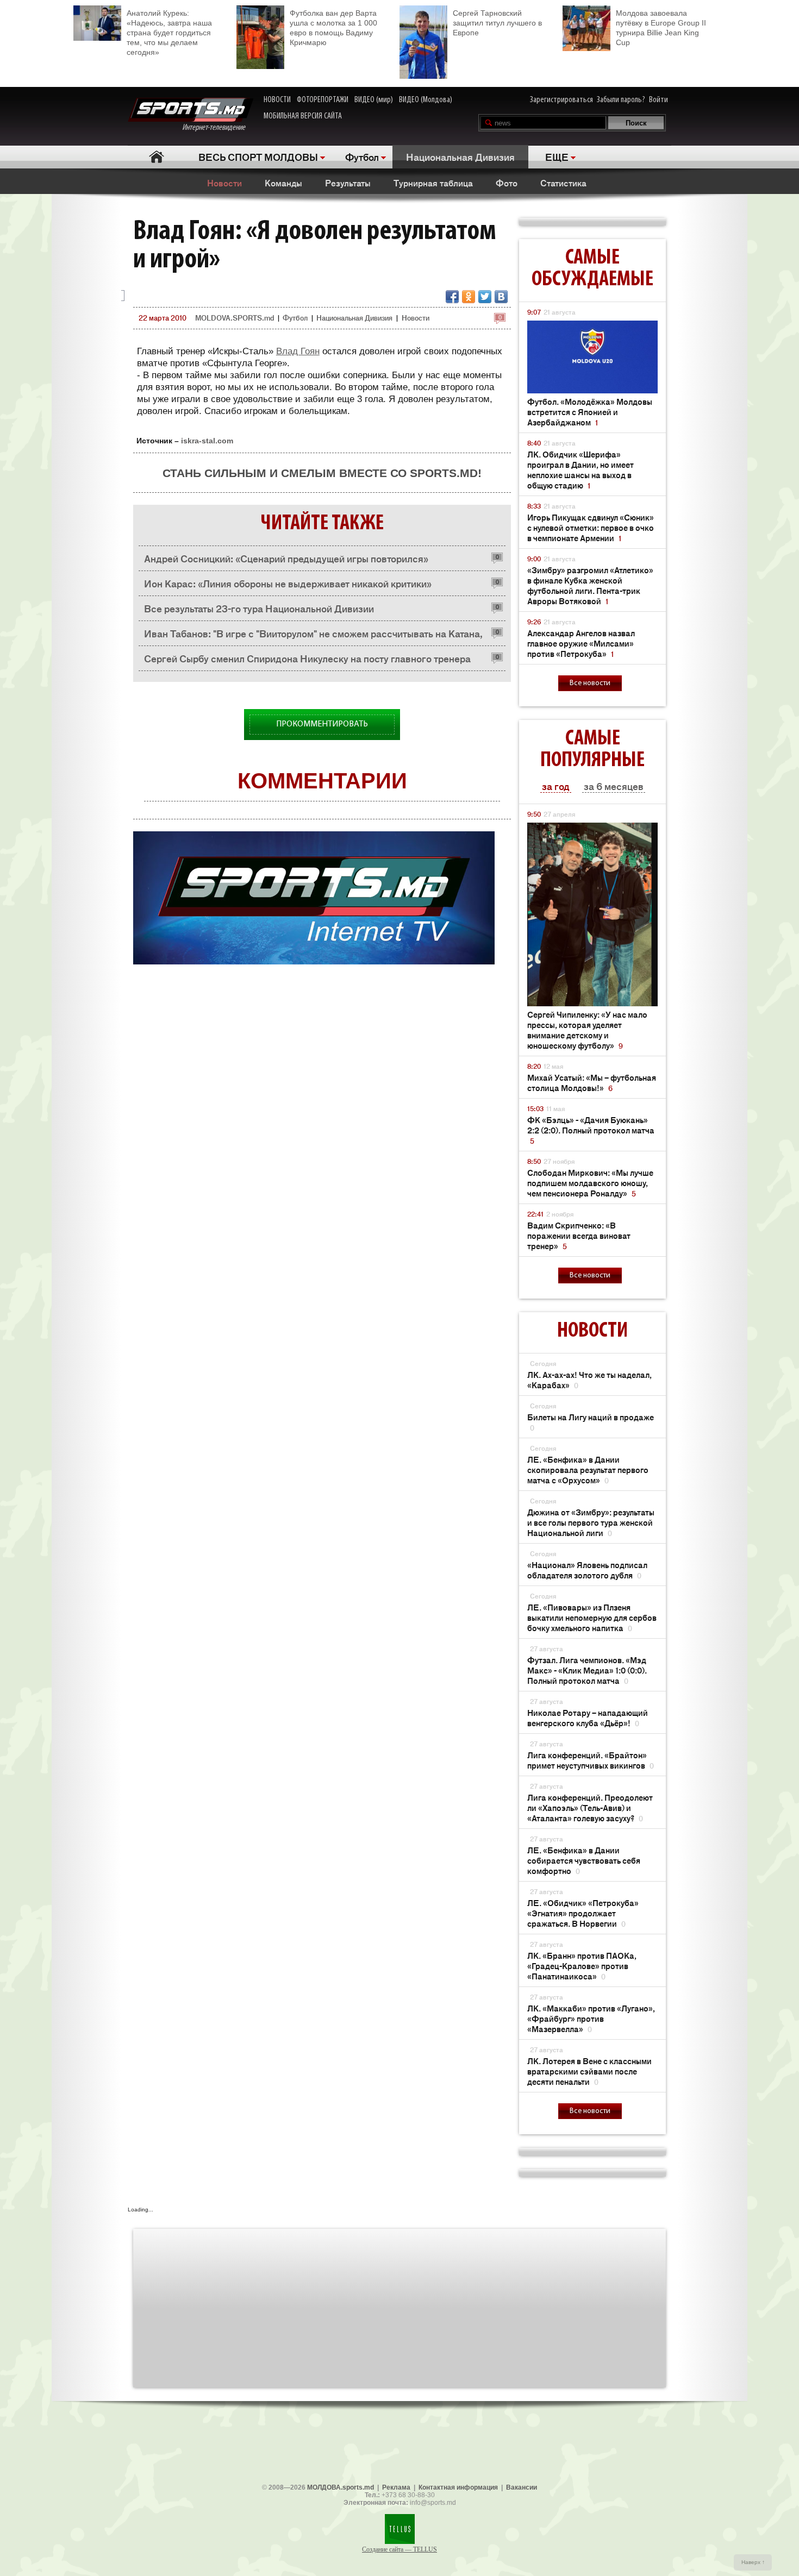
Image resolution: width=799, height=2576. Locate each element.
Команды (283, 183)
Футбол (362, 156)
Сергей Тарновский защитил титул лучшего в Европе (497, 23)
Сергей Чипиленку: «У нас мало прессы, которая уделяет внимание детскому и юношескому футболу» (587, 1030)
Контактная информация (458, 2487)
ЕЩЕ (557, 156)
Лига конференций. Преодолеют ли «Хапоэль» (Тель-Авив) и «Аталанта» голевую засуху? (590, 1807)
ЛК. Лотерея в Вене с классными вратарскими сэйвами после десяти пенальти (589, 2071)
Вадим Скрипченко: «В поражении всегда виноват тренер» (579, 1235)
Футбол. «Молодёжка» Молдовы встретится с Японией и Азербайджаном (590, 412)
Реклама (396, 2487)
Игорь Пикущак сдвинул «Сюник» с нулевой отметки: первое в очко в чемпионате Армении (591, 527)
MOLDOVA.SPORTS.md (235, 318)
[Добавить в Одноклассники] (469, 297)
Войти (658, 100)
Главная (156, 157)
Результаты (348, 183)
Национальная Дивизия (460, 156)
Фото (507, 183)
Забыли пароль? (621, 100)
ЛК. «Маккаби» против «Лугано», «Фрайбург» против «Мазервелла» (591, 2018)
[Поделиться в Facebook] (452, 297)
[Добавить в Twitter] (485, 297)
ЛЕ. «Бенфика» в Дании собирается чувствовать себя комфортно (584, 1860)
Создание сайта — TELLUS (399, 2549)
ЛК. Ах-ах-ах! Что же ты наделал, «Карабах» (589, 1380)
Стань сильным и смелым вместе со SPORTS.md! (322, 473)
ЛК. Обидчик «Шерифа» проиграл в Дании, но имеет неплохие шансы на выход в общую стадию (580, 469)
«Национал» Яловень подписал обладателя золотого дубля (587, 1570)
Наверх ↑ (753, 2562)
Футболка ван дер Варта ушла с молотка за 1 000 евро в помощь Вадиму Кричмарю (333, 28)
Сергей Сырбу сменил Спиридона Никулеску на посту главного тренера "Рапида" (307, 661)
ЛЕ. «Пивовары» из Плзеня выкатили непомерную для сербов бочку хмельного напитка (592, 1617)
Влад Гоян (298, 351)
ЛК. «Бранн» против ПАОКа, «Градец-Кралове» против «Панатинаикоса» (582, 1966)
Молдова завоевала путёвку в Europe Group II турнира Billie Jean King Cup (661, 28)
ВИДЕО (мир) (374, 100)
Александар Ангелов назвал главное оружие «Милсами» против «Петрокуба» (581, 643)
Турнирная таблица (433, 183)
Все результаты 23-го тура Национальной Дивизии (259, 608)
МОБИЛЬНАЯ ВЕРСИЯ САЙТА (303, 116)
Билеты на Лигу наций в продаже (591, 1422)
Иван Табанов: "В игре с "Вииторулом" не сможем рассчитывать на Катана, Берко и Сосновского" (313, 636)
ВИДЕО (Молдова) (426, 100)
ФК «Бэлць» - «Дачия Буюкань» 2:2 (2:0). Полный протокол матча (591, 1130)
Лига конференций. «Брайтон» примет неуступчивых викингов (591, 1760)
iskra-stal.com (207, 441)
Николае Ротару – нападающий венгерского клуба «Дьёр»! (588, 1718)
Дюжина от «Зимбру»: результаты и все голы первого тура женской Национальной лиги (591, 1522)
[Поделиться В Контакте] (501, 297)
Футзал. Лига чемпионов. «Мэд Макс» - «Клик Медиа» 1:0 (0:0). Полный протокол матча (587, 1670)
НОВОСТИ (277, 100)
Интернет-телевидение (218, 128)
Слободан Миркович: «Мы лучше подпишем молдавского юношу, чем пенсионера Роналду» (590, 1183)
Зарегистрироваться (561, 100)
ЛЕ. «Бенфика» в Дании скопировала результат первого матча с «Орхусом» (588, 1469)
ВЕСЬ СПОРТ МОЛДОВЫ (258, 156)
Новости (224, 183)
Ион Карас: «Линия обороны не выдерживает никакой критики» (288, 583)
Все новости (590, 683)
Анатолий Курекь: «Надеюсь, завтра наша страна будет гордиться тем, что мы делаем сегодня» (169, 33)
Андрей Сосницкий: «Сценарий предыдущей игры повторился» (286, 558)
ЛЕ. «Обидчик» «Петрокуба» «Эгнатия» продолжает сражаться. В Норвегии (583, 1913)
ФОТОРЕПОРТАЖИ (323, 100)
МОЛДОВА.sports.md (341, 2487)
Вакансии (522, 2487)
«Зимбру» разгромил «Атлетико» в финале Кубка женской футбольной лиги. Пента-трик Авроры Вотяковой (590, 585)
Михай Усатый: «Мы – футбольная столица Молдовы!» (592, 1082)
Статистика (563, 183)
